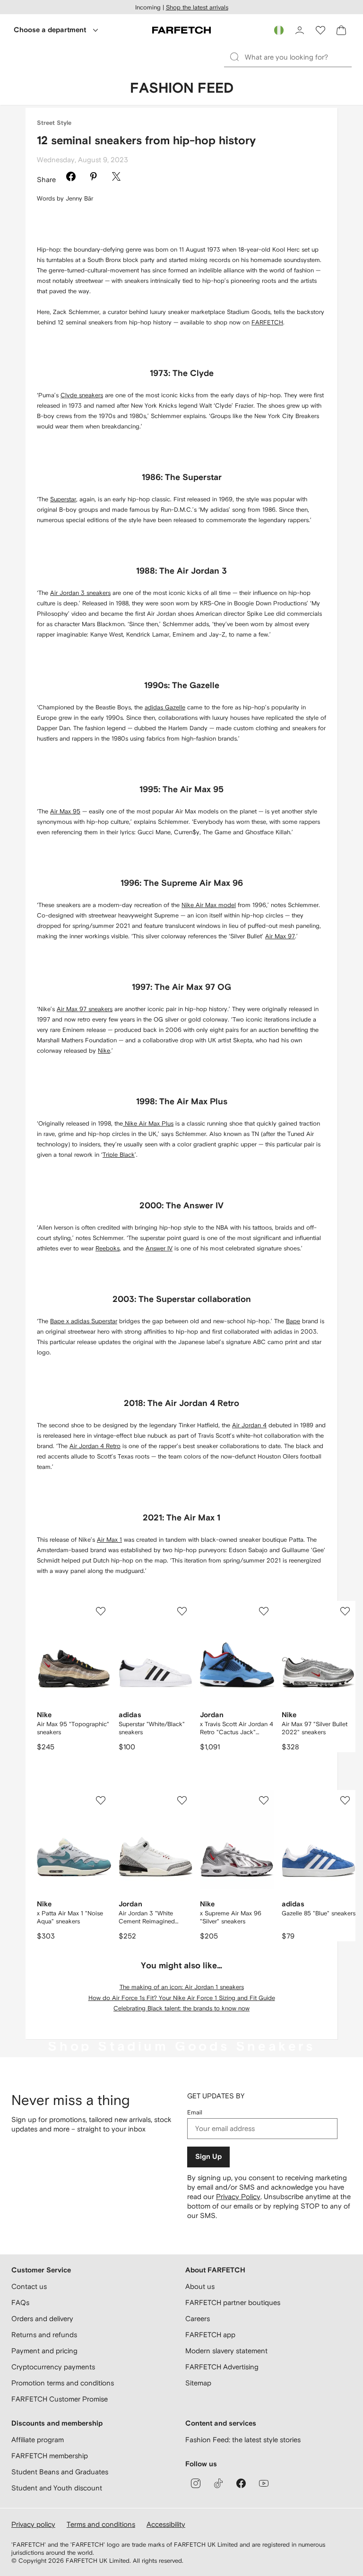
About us (200, 2286)
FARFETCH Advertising (222, 2367)
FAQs (20, 2302)
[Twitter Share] (116, 178)
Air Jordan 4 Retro (95, 1446)
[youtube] (264, 2483)
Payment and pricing (44, 2351)
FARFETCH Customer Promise (60, 2399)
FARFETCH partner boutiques (233, 2302)
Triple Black (119, 1155)
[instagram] (196, 2483)
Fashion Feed (182, 88)
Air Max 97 (280, 936)
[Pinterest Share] (94, 178)
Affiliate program (38, 2440)
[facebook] (241, 2483)
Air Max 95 (65, 811)
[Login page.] (300, 30)
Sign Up (208, 2157)
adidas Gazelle (165, 707)
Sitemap (198, 2383)
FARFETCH (267, 322)
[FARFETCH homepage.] (181, 30)
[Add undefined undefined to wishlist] (101, 1611)
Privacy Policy (238, 2196)
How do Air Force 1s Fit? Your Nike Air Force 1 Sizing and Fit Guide (182, 1998)
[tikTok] (218, 2483)
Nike (104, 1051)
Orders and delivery (42, 2318)
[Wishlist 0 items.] (320, 30)
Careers (198, 2318)
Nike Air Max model (209, 905)
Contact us (29, 2286)
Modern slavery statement (226, 2351)
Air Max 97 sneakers (85, 1009)
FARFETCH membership (50, 2456)
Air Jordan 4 (249, 1425)
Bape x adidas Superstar (84, 1321)
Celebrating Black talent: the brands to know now (181, 2008)
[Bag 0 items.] (341, 30)
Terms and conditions (101, 2524)
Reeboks (108, 1248)
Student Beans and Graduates (60, 2472)
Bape (293, 1321)
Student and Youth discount (57, 2488)
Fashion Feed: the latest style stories (243, 2440)
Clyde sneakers (82, 395)
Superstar (63, 499)
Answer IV (159, 1248)
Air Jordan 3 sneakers (80, 593)
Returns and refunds (44, 2335)
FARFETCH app (210, 2335)
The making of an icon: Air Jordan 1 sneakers (182, 1987)
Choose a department (50, 30)
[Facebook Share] (71, 178)
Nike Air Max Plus (148, 1123)
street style (54, 123)
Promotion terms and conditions (63, 2383)
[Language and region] (279, 30)
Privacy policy (33, 2524)
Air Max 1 (109, 1540)
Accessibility (166, 2524)
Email (195, 2112)
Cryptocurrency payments (53, 2367)
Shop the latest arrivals (197, 7)
